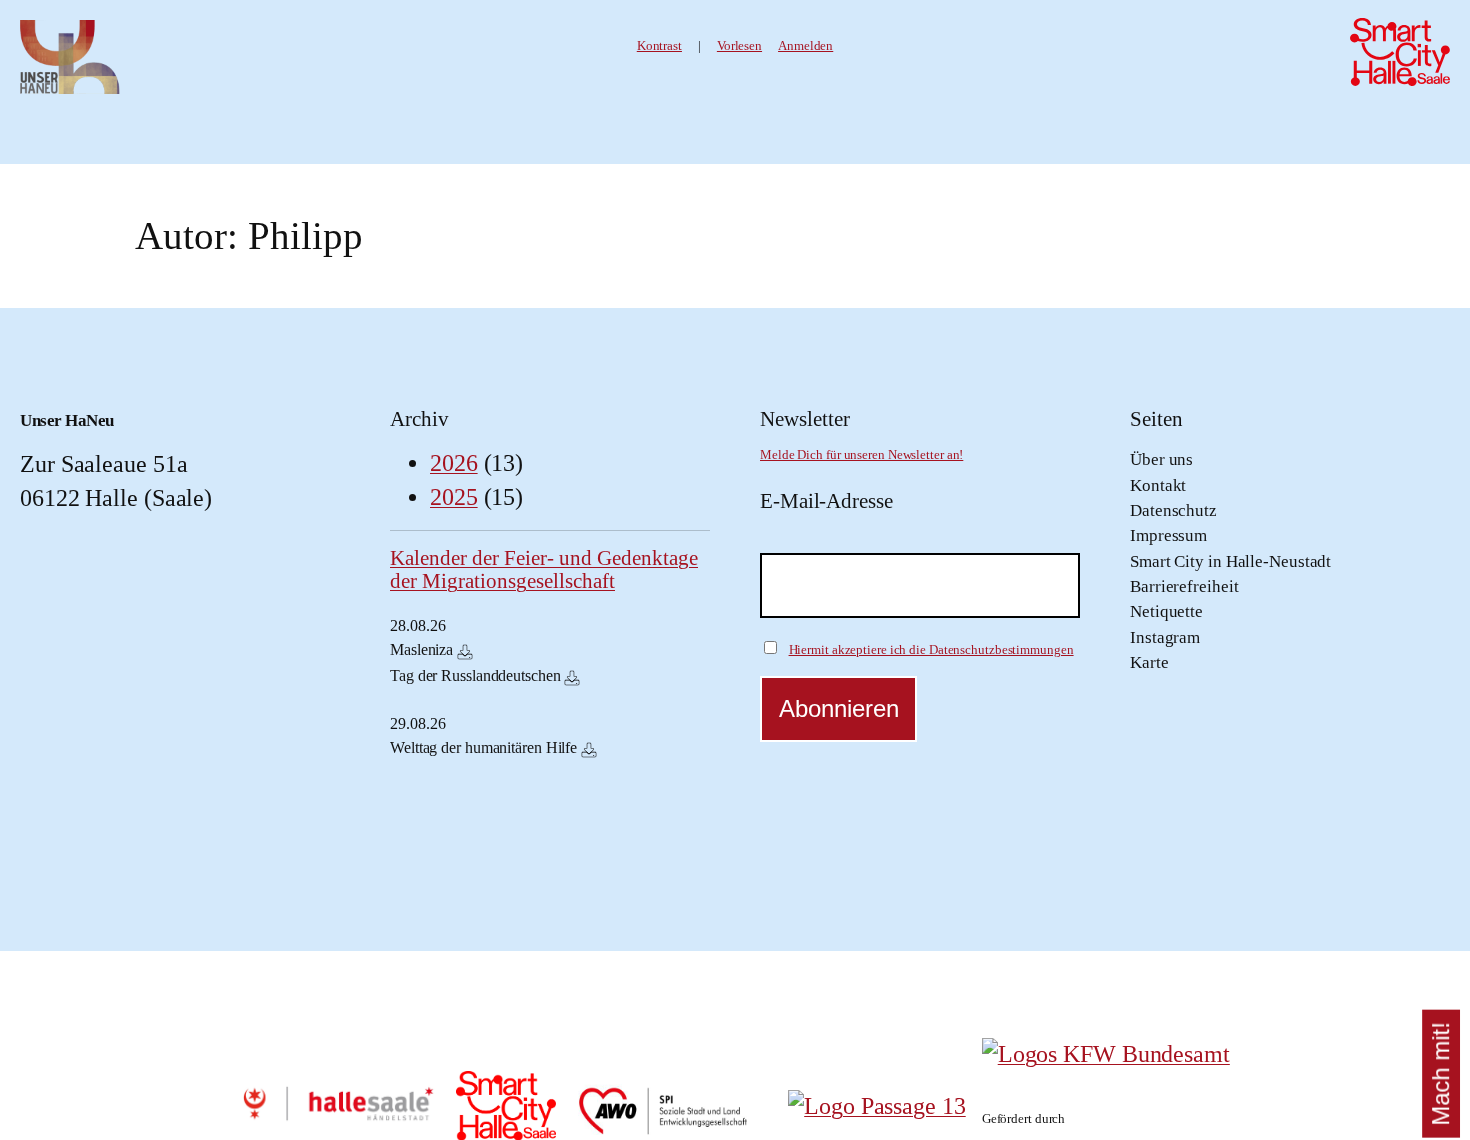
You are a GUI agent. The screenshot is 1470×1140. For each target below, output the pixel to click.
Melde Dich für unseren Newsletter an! (861, 455)
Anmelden (805, 46)
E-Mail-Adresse (826, 501)
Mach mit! (1440, 1074)
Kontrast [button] (659, 46)
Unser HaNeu (67, 420)
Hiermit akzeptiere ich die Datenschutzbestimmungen (931, 649)
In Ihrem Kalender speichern (465, 652)
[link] (739, 46)
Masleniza (421, 649)
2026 (454, 463)
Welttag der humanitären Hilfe (483, 747)
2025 (454, 497)
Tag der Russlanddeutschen (475, 675)
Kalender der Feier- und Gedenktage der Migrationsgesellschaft (544, 569)
